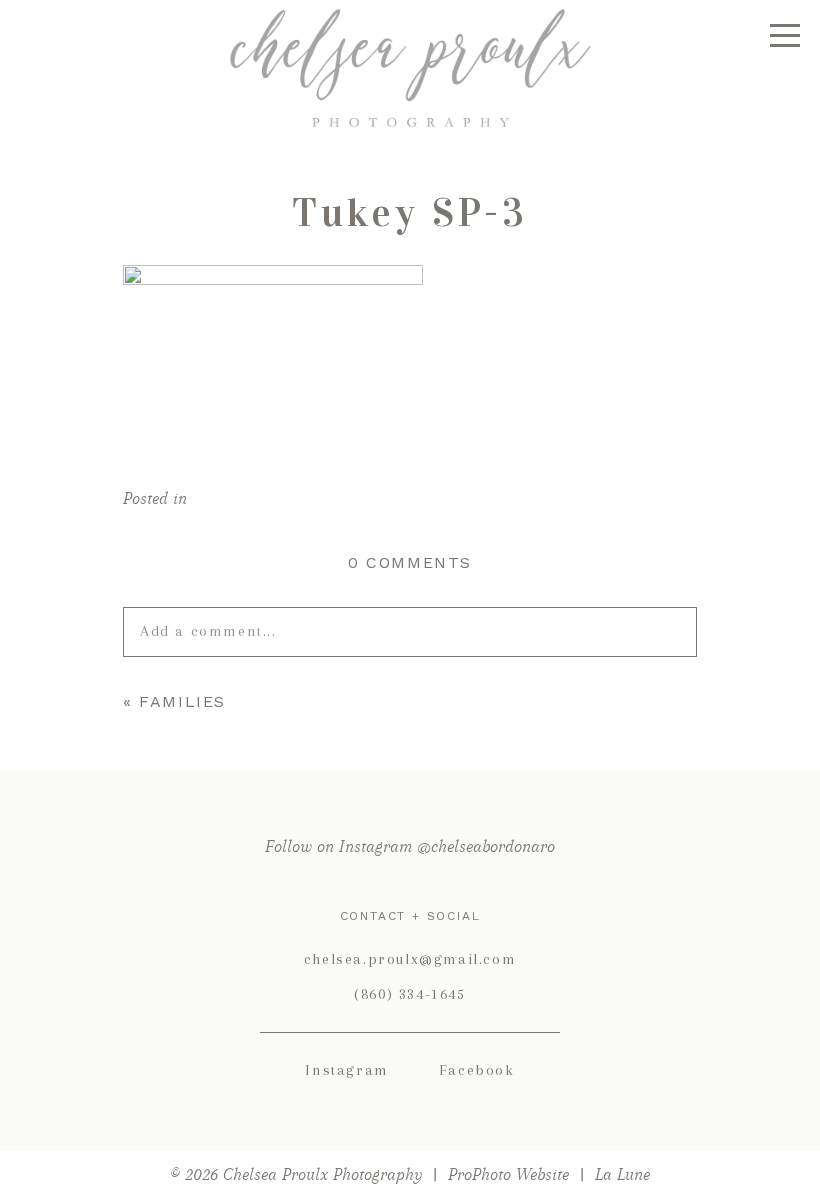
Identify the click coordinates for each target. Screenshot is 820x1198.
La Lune (622, 1174)
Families (182, 701)
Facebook (477, 1070)
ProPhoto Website (508, 1174)
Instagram (346, 1070)
